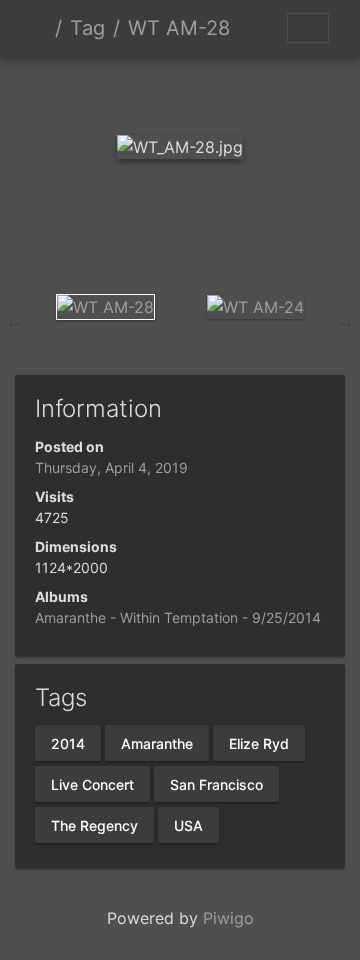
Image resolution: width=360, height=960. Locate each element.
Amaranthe (157, 742)
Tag (87, 28)
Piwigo (228, 918)
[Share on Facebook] (180, 236)
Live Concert (92, 783)
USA (188, 824)
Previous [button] (15, 321)
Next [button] (345, 321)
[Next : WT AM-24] (282, 90)
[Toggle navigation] (308, 28)
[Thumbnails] (146, 90)
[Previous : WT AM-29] (78, 90)
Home (39, 28)
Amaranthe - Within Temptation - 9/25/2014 (178, 617)
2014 (68, 742)
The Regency (94, 824)
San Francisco (216, 783)
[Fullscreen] (214, 90)
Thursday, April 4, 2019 (111, 467)
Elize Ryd (259, 742)
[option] (105, 306)
